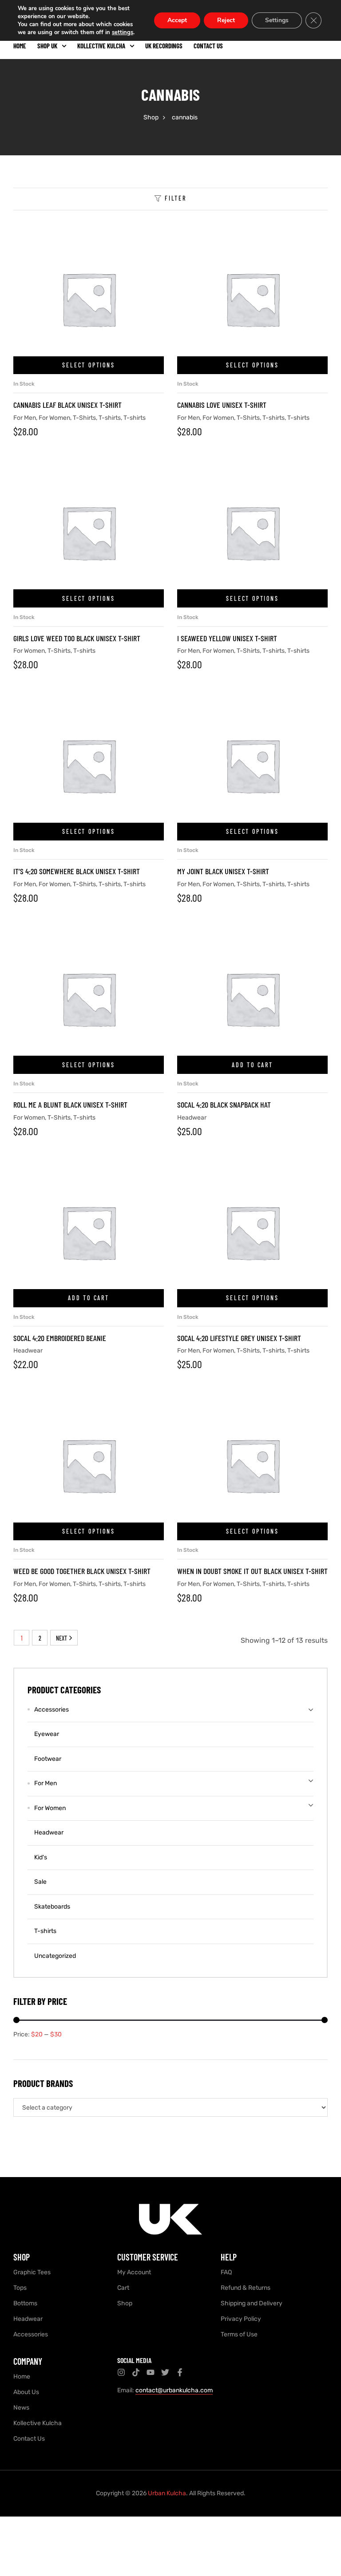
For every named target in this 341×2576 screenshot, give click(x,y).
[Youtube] (151, 2372)
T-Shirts (84, 418)
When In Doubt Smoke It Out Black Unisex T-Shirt (252, 1571)
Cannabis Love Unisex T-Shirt (222, 405)
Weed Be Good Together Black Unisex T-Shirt (82, 1571)
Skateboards (52, 1907)
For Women (54, 418)
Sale (40, 1882)
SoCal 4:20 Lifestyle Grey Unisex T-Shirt (239, 1338)
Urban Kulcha (167, 2493)
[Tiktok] (136, 2372)
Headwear (192, 1118)
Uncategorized (55, 1956)
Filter (176, 198)
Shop (151, 117)
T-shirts (110, 418)
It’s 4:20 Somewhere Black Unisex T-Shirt (77, 871)
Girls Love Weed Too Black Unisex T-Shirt (77, 638)
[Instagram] (121, 2372)
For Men (25, 418)
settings (123, 32)
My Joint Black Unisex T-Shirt (223, 871)
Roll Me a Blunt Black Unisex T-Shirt (70, 1105)
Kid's (41, 1857)
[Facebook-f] (180, 2372)
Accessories (52, 1710)
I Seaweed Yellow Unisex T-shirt (227, 638)
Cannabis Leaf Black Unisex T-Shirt (67, 405)
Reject (226, 20)
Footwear (48, 1759)
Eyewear (47, 1734)
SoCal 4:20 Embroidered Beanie (60, 1338)
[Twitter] (165, 2372)
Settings (277, 20)
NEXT (61, 1638)
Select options (88, 365)
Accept (177, 20)
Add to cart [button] (252, 1065)
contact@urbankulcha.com (174, 2390)
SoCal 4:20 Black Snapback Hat (224, 1105)
